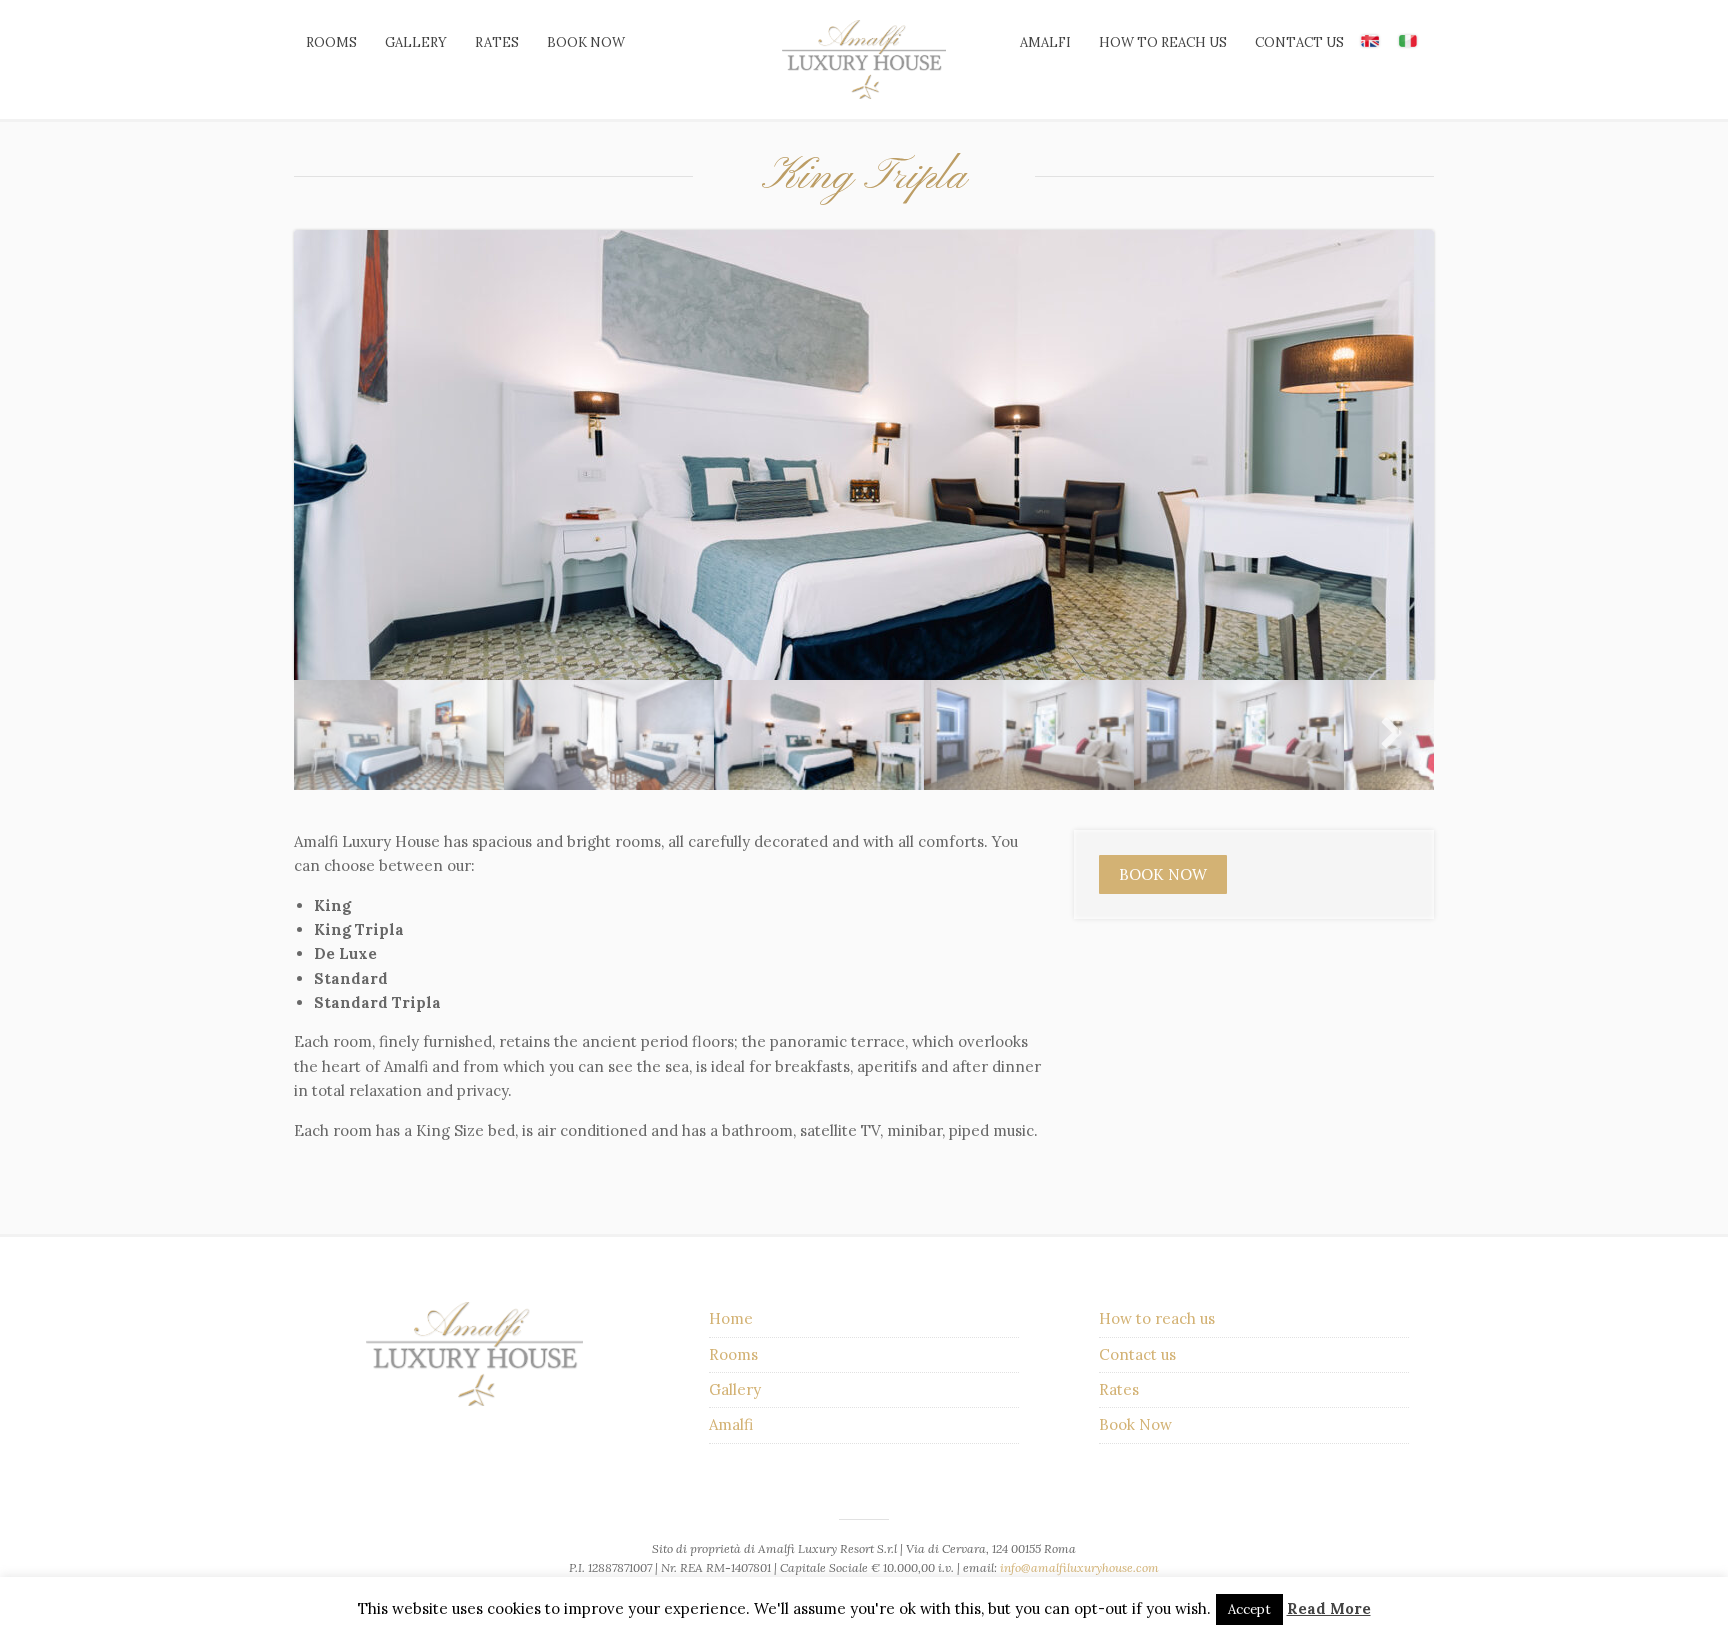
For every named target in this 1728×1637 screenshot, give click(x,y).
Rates (497, 42)
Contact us (1299, 42)
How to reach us (1163, 42)
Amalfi (1045, 42)
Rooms (331, 42)
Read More (1329, 1608)
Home (731, 1318)
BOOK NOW (1163, 874)
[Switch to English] (1370, 40)
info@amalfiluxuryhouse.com (1079, 1567)
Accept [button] (1249, 1609)
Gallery (416, 42)
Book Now (1135, 1424)
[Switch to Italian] (1408, 40)
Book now (586, 42)
